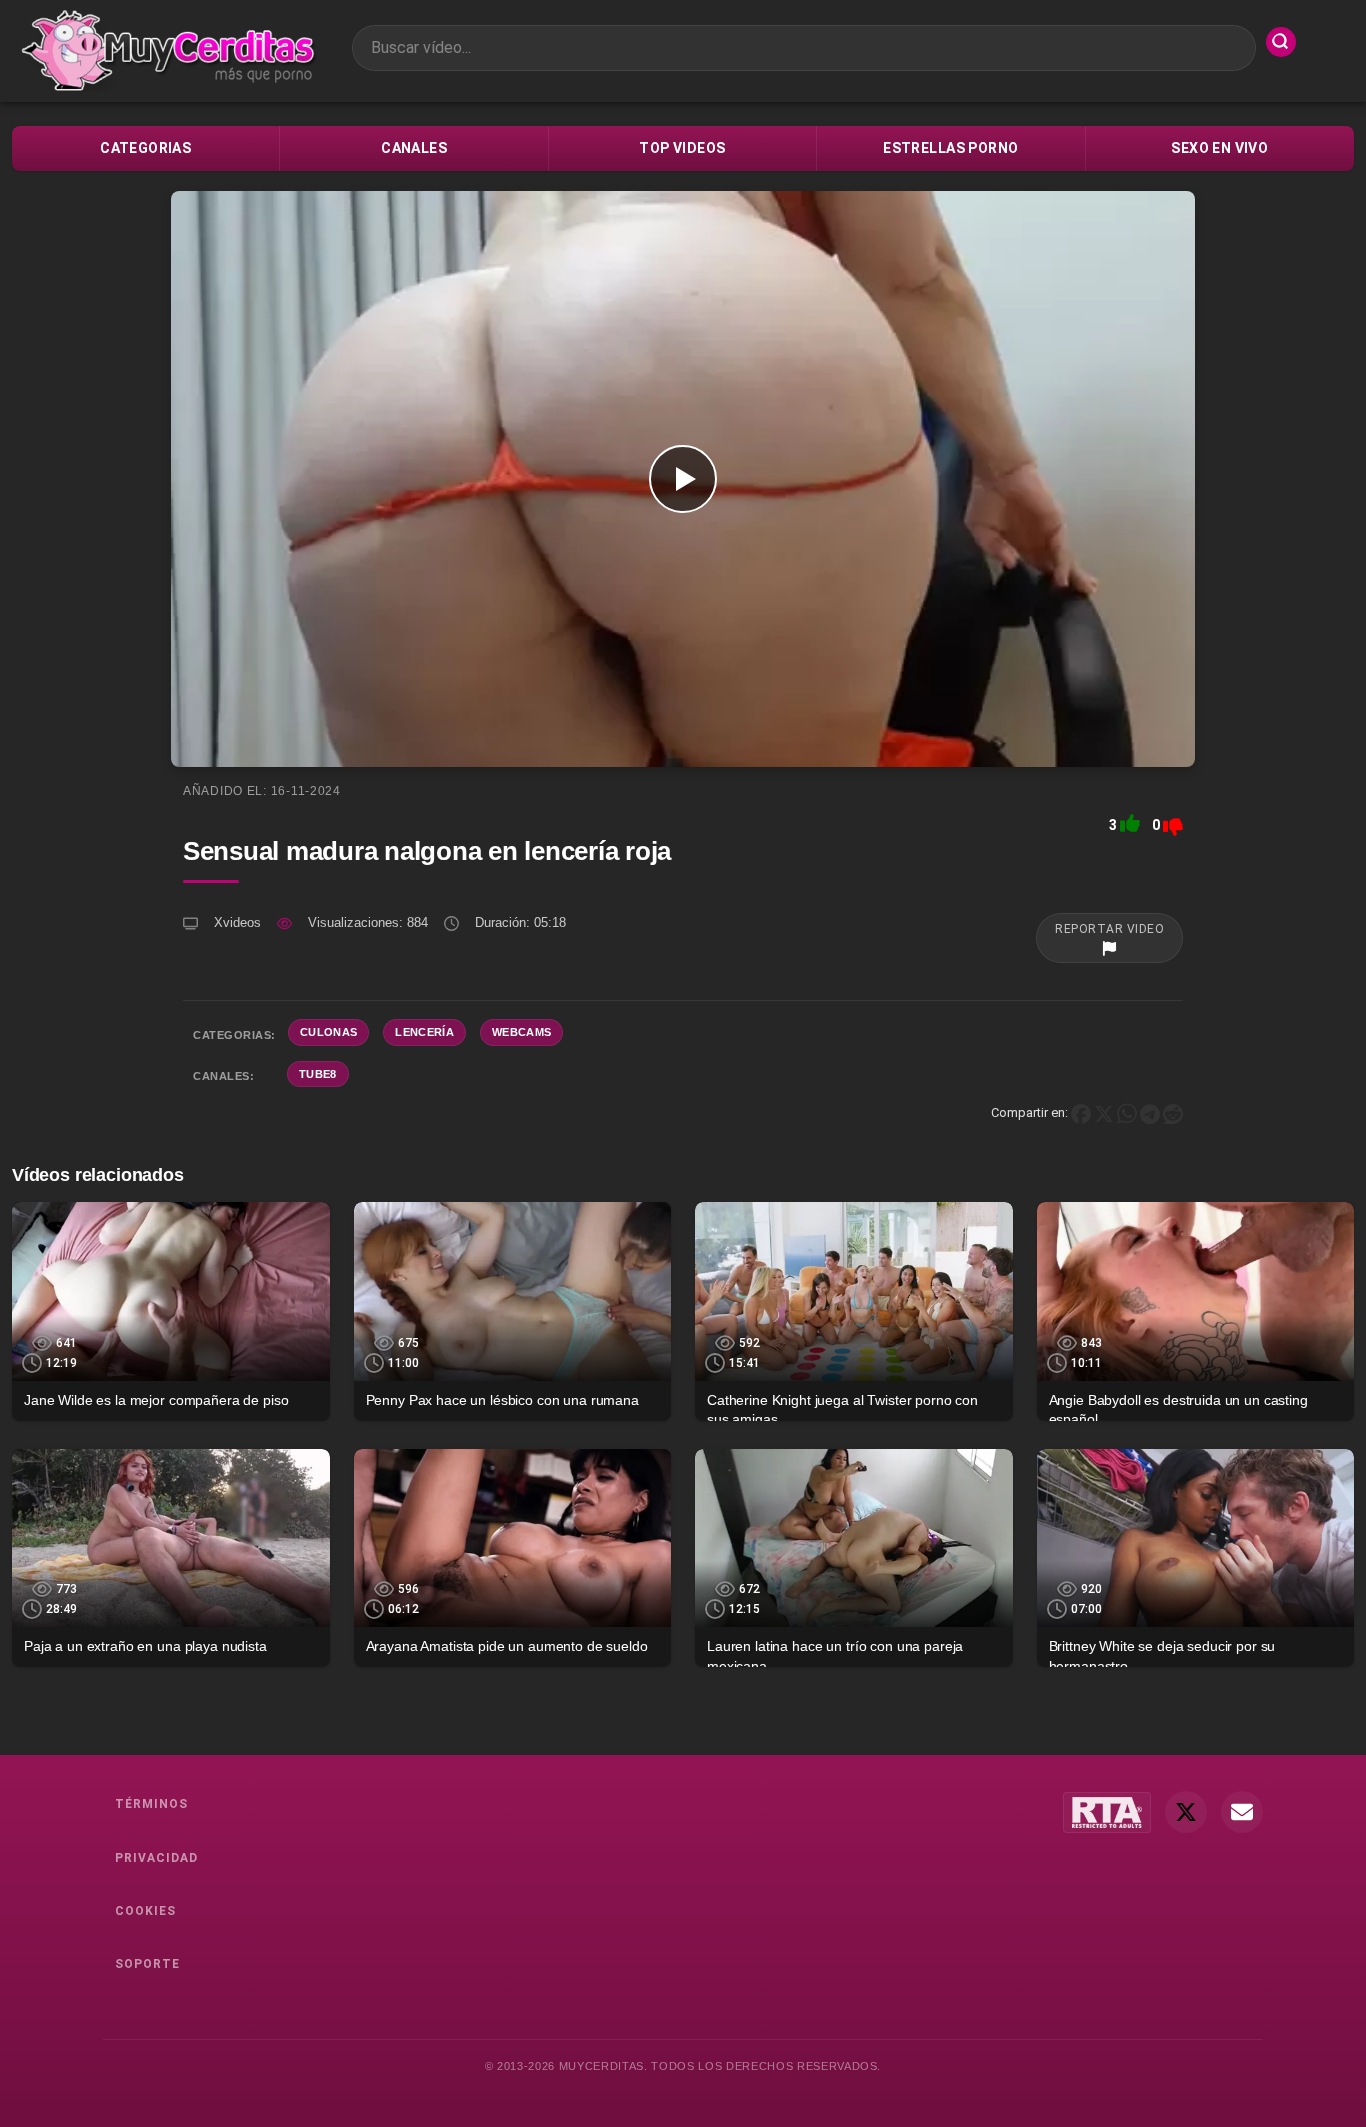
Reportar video (1109, 929)
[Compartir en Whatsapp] (1127, 1112)
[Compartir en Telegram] (1150, 1112)
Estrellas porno (950, 148)
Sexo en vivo (1219, 148)
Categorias (145, 148)
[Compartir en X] (1104, 1112)
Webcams (521, 1032)
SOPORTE (147, 1964)
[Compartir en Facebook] (1081, 1112)
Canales (414, 148)
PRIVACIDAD (156, 1858)
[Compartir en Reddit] (1173, 1112)
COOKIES (145, 1911)
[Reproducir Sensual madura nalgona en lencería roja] (683, 479)
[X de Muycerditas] (1186, 1812)
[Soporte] (1242, 1812)
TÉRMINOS (151, 1804)
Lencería (424, 1032)
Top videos (682, 148)
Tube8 (318, 1074)
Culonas (328, 1032)
